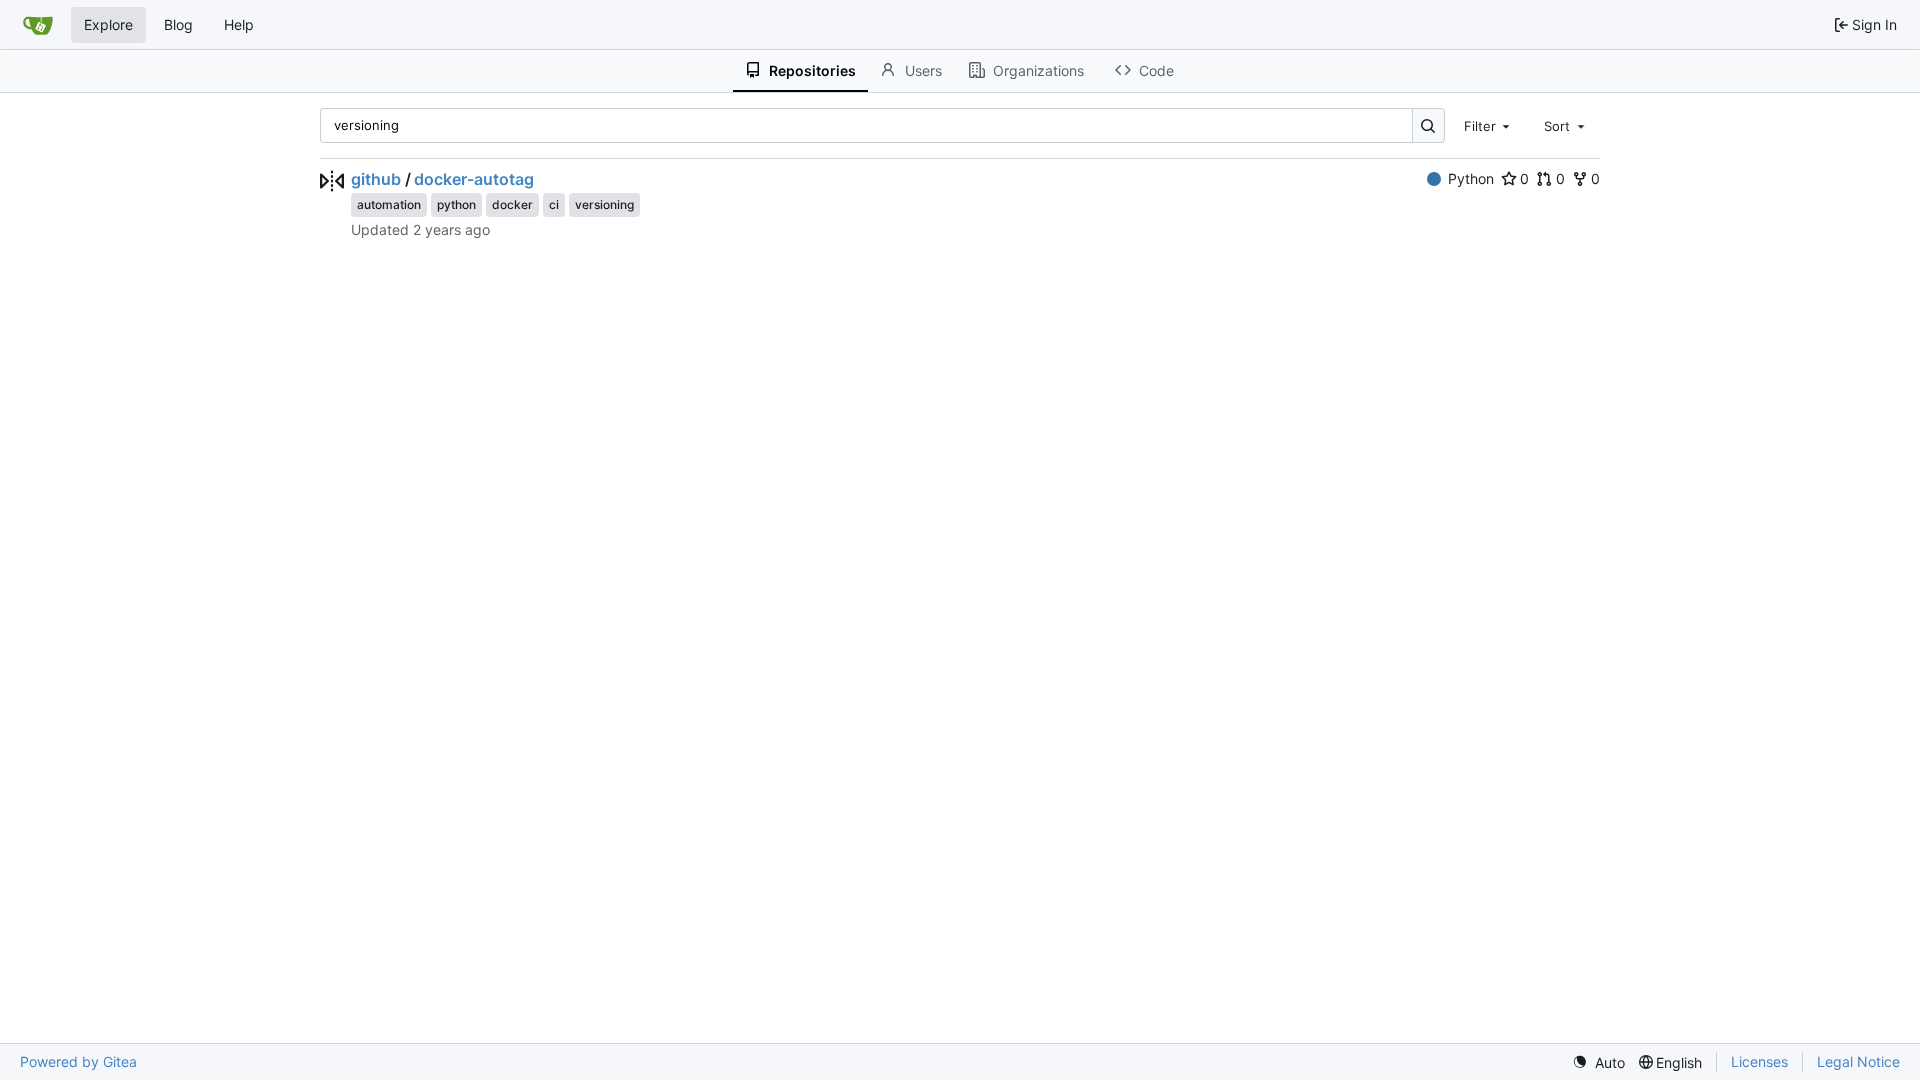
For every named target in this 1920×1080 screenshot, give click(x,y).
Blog (178, 24)
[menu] (1598, 1062)
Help (239, 24)
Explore (108, 24)
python (456, 204)
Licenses (1759, 1061)
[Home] (38, 25)
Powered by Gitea (78, 1061)
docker (512, 204)
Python (1471, 178)
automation (389, 204)
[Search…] (1428, 125)
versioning (604, 204)
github (376, 179)
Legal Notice (1858, 1061)
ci (554, 204)
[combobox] (1489, 125)
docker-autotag (474, 179)
